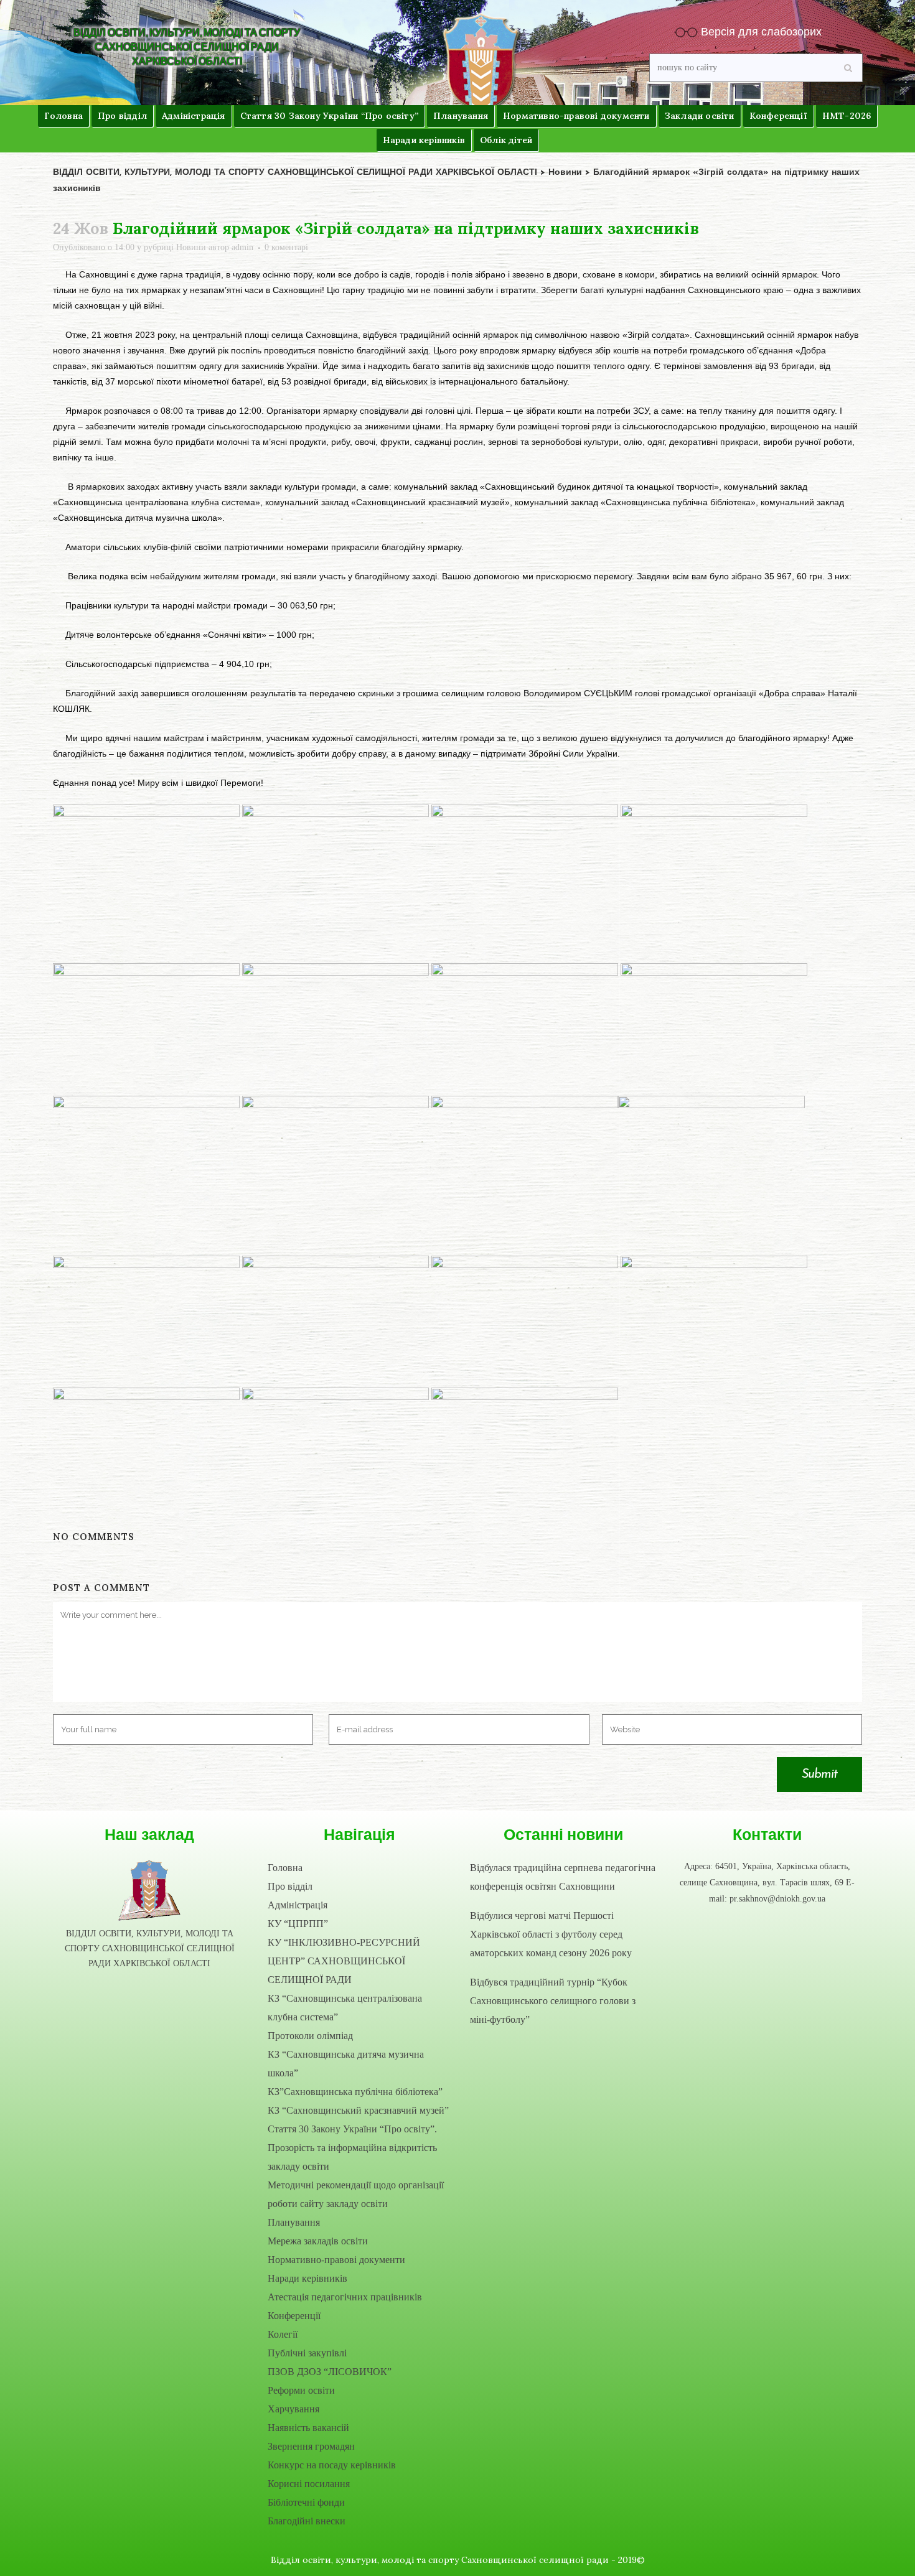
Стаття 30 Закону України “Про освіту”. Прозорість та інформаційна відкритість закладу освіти (352, 2148)
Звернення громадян (311, 2446)
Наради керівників (307, 2278)
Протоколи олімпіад (310, 2036)
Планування (294, 2222)
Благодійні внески (307, 2521)
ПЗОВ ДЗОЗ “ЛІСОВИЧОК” (330, 2372)
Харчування (293, 2409)
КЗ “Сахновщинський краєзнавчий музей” (358, 2110)
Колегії (283, 2334)
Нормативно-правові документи (336, 2260)
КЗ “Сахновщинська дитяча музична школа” (346, 2064)
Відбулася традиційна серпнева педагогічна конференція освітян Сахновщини (563, 1877)
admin (242, 247)
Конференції (294, 2316)
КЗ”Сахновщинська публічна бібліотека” (355, 2092)
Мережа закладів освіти (318, 2241)
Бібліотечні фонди (306, 2502)
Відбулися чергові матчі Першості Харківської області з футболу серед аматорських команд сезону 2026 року (551, 1934)
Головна (285, 1868)
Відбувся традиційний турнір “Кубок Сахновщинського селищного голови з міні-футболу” (553, 2001)
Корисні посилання (309, 2484)
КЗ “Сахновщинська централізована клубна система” (345, 2008)
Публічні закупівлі (307, 2353)
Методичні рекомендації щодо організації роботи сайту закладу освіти (356, 2194)
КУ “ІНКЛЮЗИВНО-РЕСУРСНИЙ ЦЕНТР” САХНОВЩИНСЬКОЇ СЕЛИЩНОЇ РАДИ (344, 1961)
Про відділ (290, 1886)
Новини (191, 247)
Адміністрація (298, 1905)
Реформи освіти (301, 2390)
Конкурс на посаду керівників (332, 2465)
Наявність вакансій (308, 2428)
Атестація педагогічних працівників (345, 2297)
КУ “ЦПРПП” (298, 1924)
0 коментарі (286, 247)
